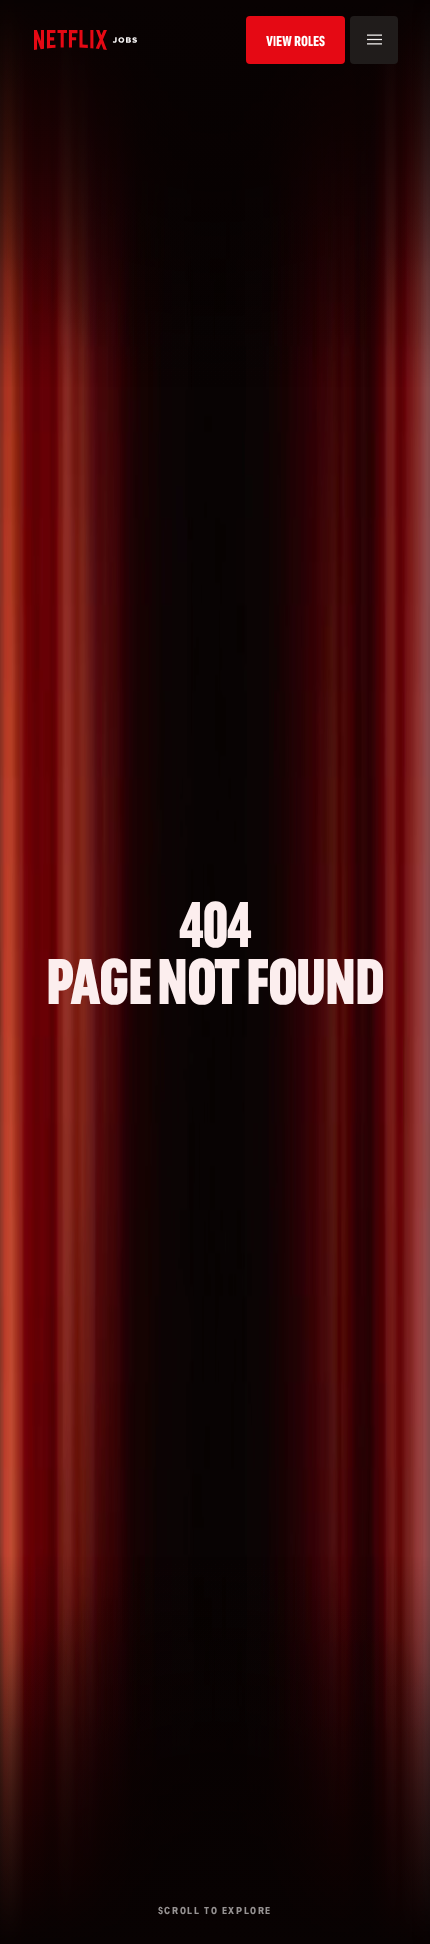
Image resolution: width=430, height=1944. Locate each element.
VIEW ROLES (295, 40)
